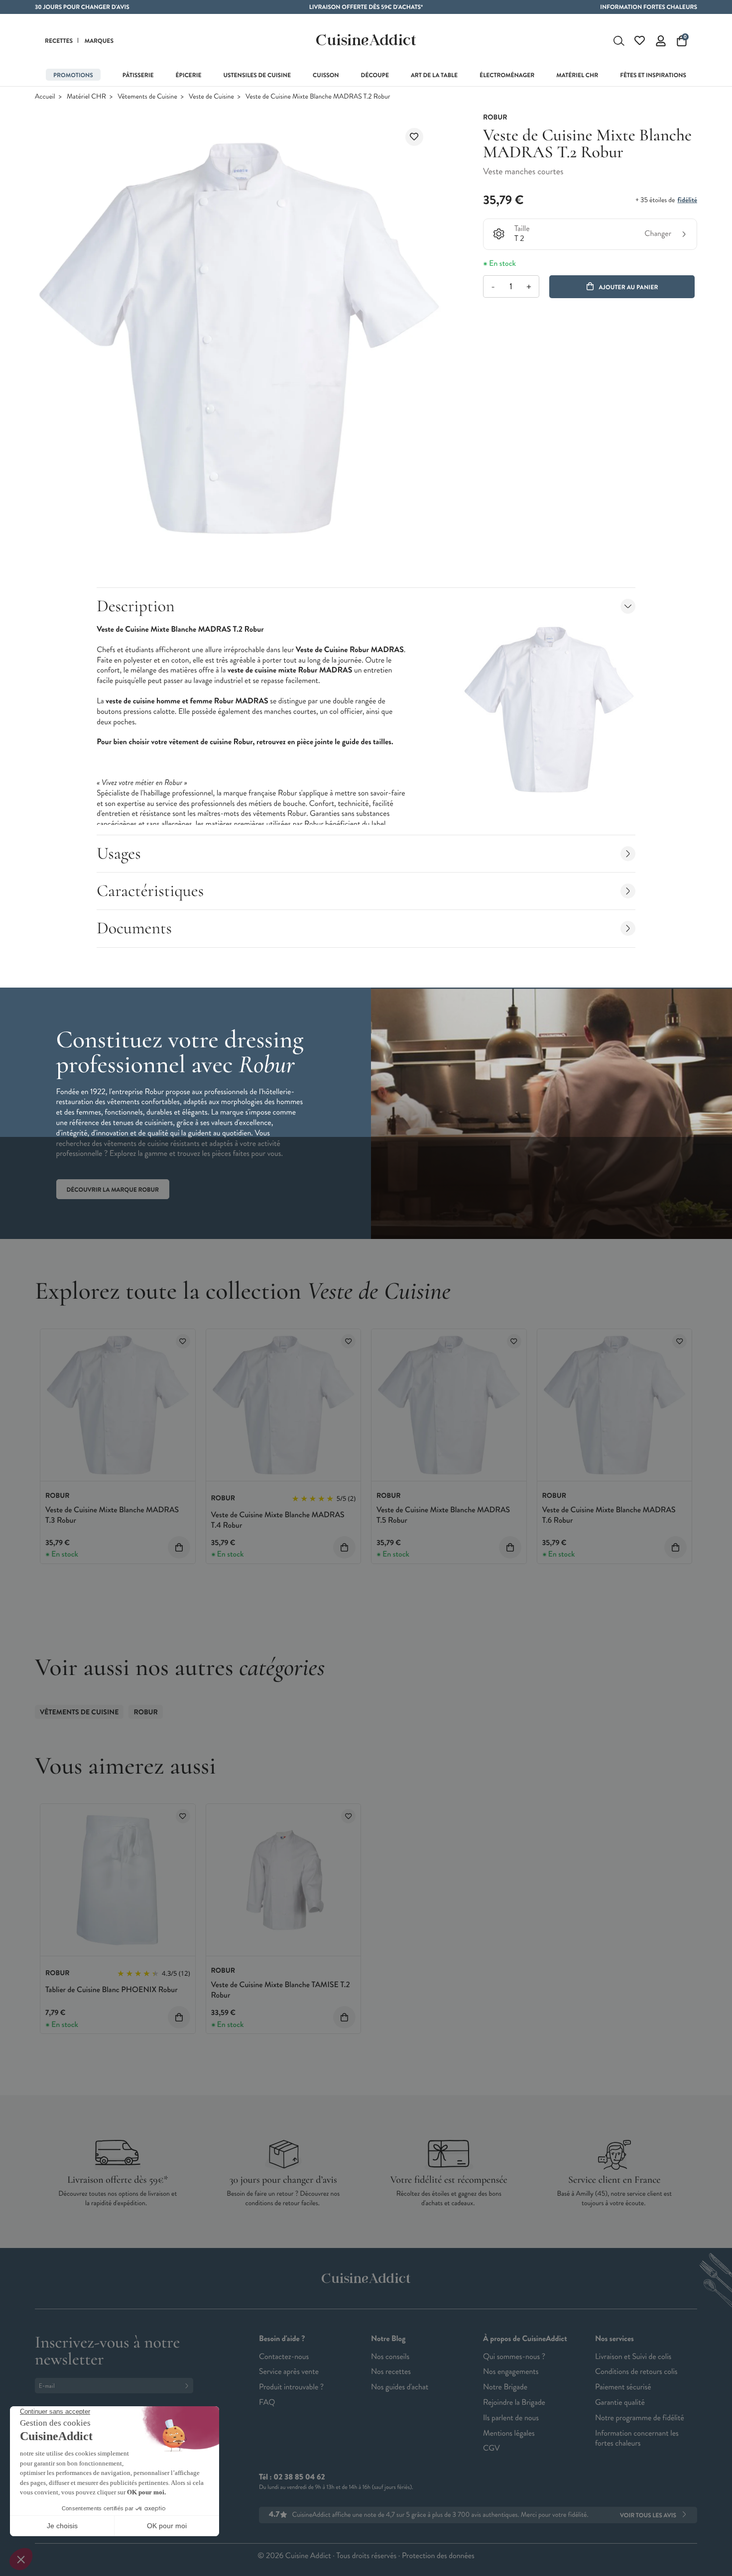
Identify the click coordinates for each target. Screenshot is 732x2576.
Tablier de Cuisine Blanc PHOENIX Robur (112, 1990)
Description (135, 606)
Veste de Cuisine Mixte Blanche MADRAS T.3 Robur (112, 1515)
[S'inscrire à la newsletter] (189, 2386)
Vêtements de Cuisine (147, 97)
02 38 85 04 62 (299, 2477)
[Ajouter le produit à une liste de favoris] (414, 137)
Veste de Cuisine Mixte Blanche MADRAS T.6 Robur (609, 1515)
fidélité (687, 200)
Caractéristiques (150, 891)
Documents (134, 928)
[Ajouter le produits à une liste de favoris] (183, 1341)
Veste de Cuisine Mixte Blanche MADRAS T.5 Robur (443, 1515)
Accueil (45, 97)
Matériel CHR (86, 97)
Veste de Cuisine (211, 97)
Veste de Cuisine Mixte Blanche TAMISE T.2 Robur (281, 1990)
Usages (119, 853)
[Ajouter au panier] (179, 1547)
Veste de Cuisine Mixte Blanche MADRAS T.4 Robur (278, 1520)
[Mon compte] (661, 41)
